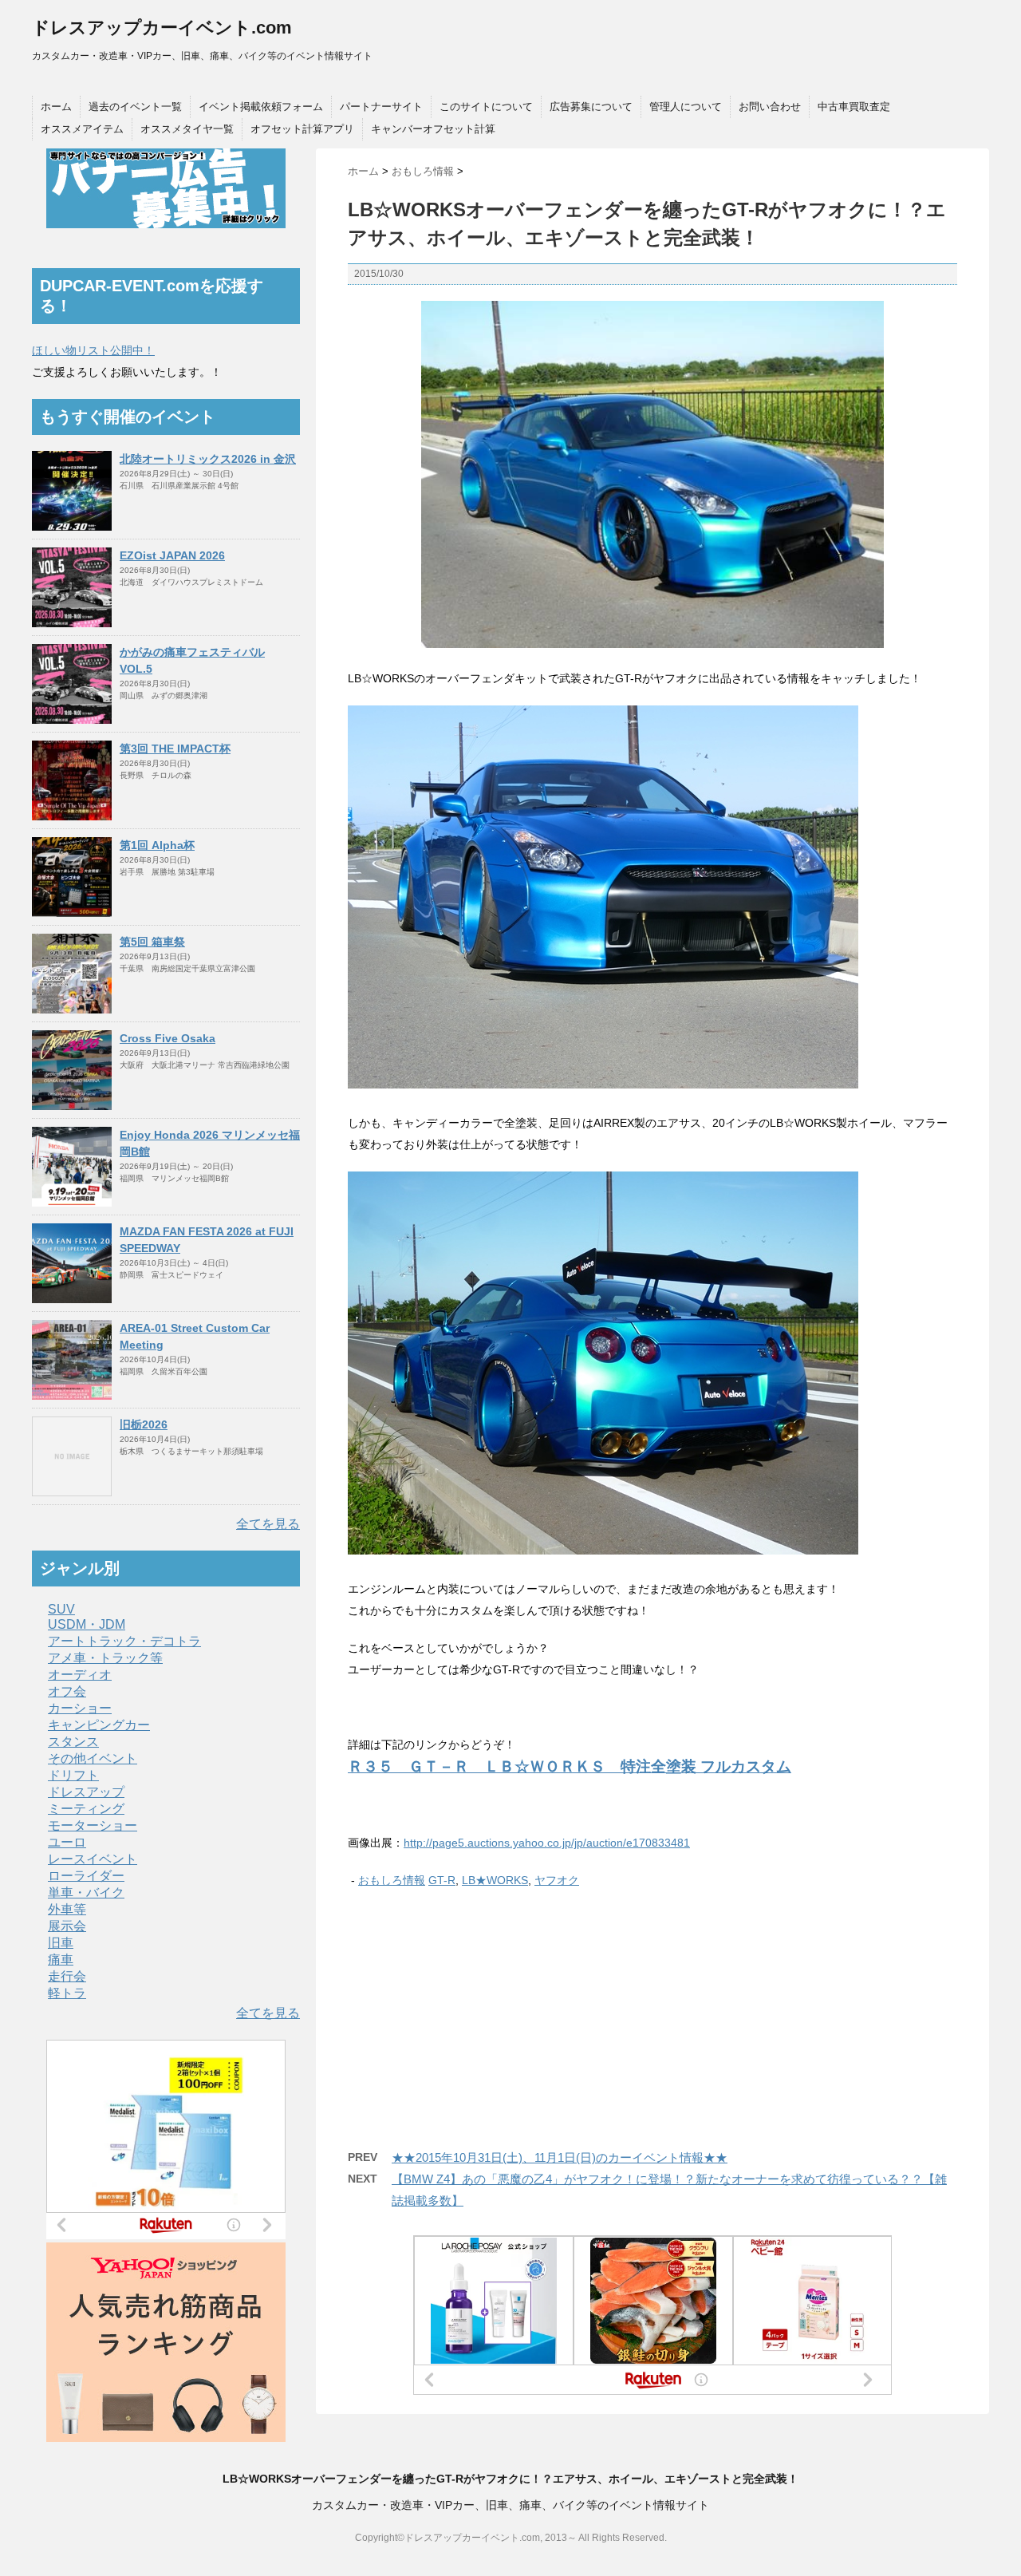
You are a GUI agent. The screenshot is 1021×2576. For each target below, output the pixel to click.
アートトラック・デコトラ (124, 1641)
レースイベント (93, 1859)
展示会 (67, 1926)
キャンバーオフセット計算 (433, 129)
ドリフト (73, 1775)
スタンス (73, 1742)
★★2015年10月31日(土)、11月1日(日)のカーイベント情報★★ (560, 2157)
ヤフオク (557, 1880)
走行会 (67, 1976)
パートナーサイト (381, 107)
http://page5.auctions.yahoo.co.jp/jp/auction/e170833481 (547, 1843)
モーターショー (93, 1825)
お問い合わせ (770, 107)
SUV (61, 1609)
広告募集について (591, 107)
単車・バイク (86, 1892)
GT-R (442, 1880)
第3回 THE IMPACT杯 (175, 749)
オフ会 (67, 1691)
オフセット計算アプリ (302, 129)
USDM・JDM (87, 1624)
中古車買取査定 (854, 107)
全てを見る (268, 1524)
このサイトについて (486, 107)
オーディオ (80, 1675)
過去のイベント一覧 (135, 107)
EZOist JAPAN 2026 (172, 555)
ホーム (56, 107)
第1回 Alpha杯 (157, 845)
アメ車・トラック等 (105, 1658)
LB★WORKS (495, 1880)
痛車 (61, 1960)
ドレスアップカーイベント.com (162, 28)
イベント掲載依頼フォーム (261, 107)
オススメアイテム (82, 129)
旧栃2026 (144, 1424)
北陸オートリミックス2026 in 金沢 (208, 459)
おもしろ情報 (392, 1880)
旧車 (61, 1943)
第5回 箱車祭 (152, 942)
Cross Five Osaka (168, 1038)
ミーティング (86, 1809)
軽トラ (67, 1993)
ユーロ (67, 1842)
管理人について (686, 107)
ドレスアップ (86, 1792)
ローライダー (86, 1876)
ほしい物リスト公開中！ (93, 350)
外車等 (67, 1909)
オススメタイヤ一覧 (187, 129)
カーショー (80, 1708)
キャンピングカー (99, 1725)
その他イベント (93, 1758)
